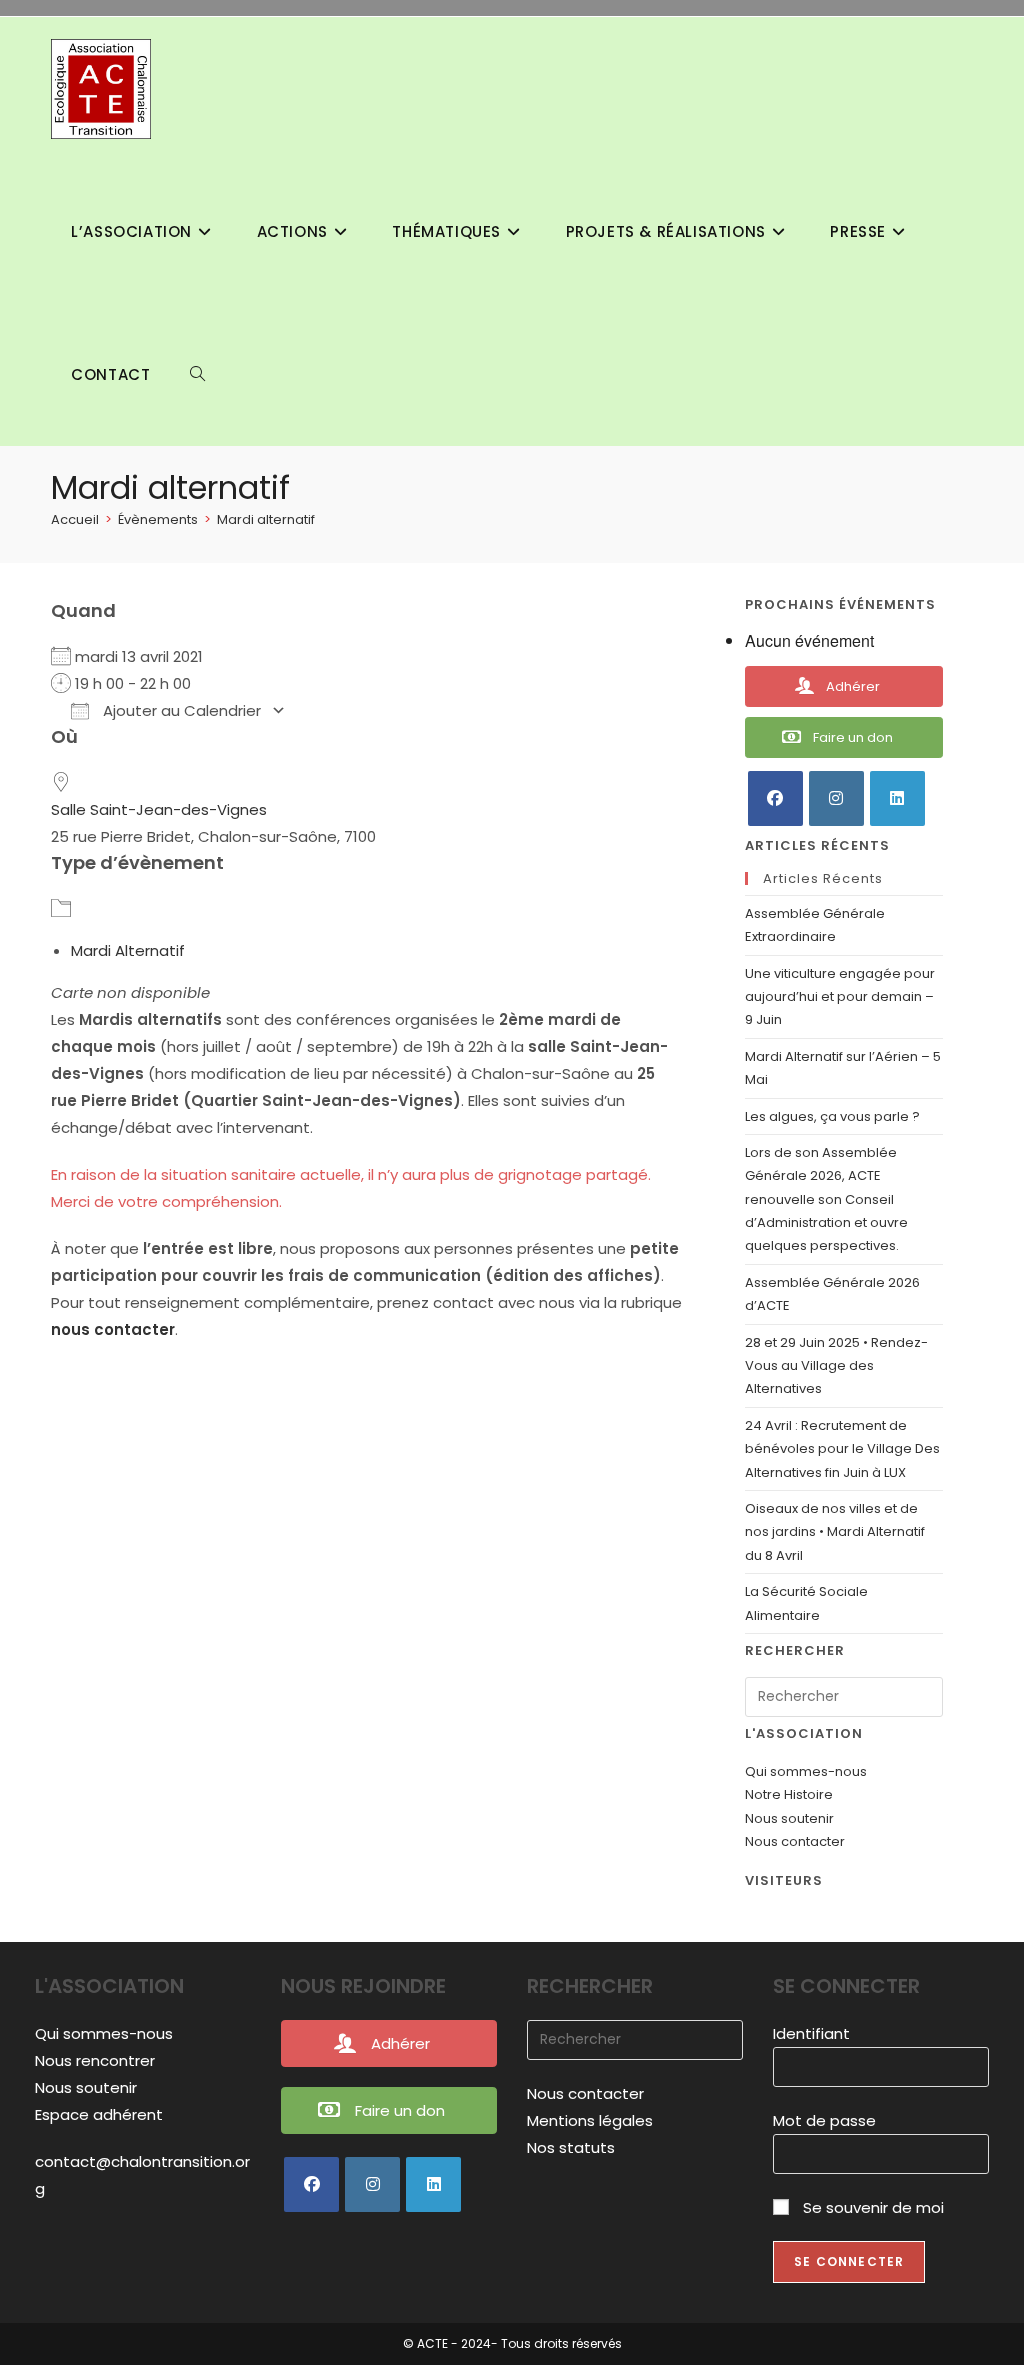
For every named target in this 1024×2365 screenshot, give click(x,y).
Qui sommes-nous (806, 1771)
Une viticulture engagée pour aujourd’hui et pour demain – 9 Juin (840, 997)
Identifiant (811, 2033)
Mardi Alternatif (128, 950)
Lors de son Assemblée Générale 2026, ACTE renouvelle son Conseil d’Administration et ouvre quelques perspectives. (826, 1199)
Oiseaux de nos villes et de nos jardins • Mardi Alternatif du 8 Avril (835, 1532)
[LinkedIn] (897, 798)
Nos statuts (571, 2147)
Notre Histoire (789, 1794)
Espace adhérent (99, 2114)
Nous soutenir (789, 1818)
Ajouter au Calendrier (180, 710)
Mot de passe (824, 2120)
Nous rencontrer (95, 2060)
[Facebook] (775, 798)
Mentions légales (590, 2120)
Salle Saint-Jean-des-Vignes (159, 809)
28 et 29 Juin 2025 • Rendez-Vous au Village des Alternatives (836, 1366)
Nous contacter (795, 1841)
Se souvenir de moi (871, 2207)
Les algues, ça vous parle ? (834, 1116)
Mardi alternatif (266, 519)
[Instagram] (836, 798)
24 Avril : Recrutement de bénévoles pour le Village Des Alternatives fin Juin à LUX (842, 1449)
